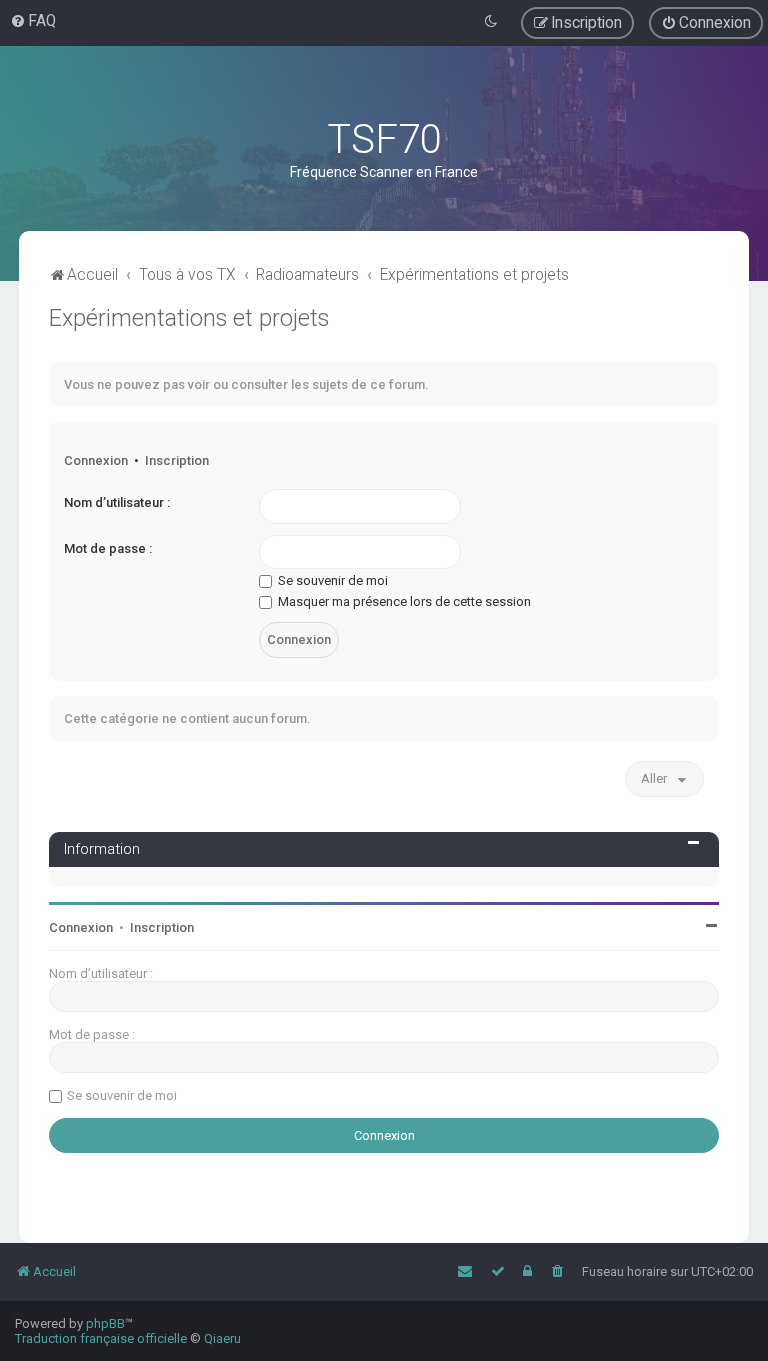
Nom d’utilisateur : (117, 502)
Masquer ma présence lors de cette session (403, 601)
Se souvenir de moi (331, 580)
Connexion (96, 460)
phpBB (105, 1323)
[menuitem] (33, 21)
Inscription (177, 460)
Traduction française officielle (101, 1338)
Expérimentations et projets (189, 318)
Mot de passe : (108, 548)
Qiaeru (222, 1338)
